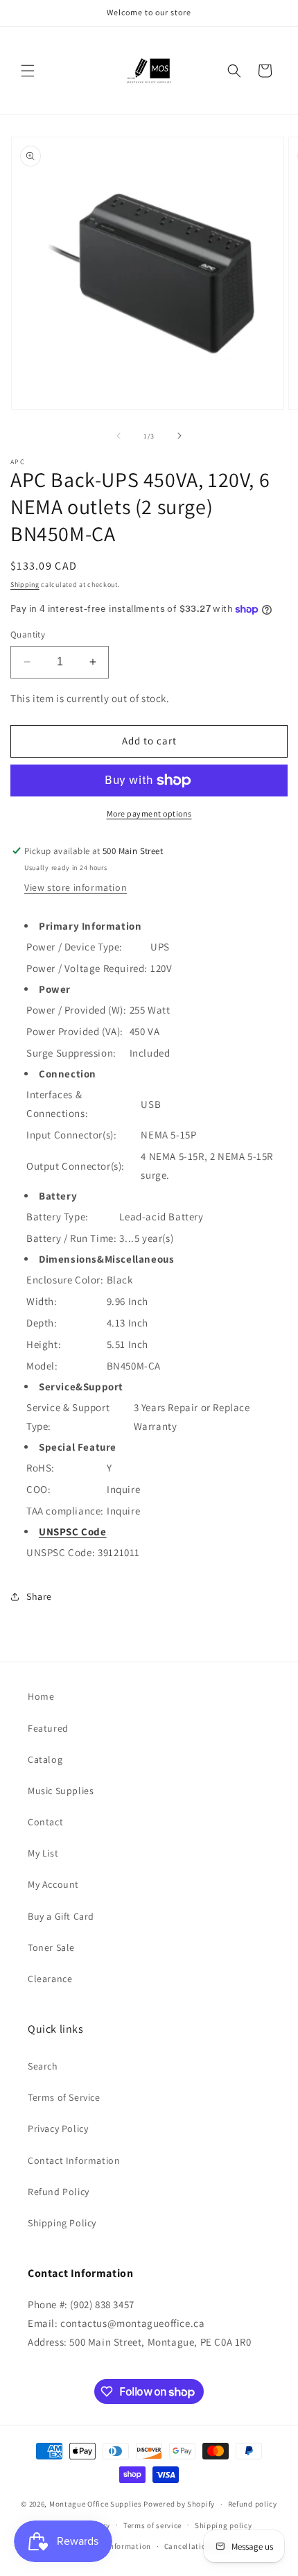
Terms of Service (64, 2097)
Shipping (25, 585)
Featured (48, 1728)
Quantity (28, 634)
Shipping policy (223, 2525)
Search (43, 2066)
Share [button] (39, 1596)
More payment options (149, 813)
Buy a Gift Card (61, 1916)
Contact (45, 1822)
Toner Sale (51, 1947)
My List (43, 1853)
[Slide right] (179, 436)
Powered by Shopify (179, 2504)
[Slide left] (119, 436)
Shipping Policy (62, 2223)
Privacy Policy (58, 2129)
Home (41, 1696)
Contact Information (74, 2160)
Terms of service (152, 2525)
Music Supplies (61, 1791)
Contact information (114, 2546)
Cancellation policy (200, 2546)
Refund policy (253, 2504)
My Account (53, 1884)
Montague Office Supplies (96, 2504)
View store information (76, 887)
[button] (28, 71)
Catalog (45, 1759)
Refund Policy (59, 2192)
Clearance (50, 1979)
